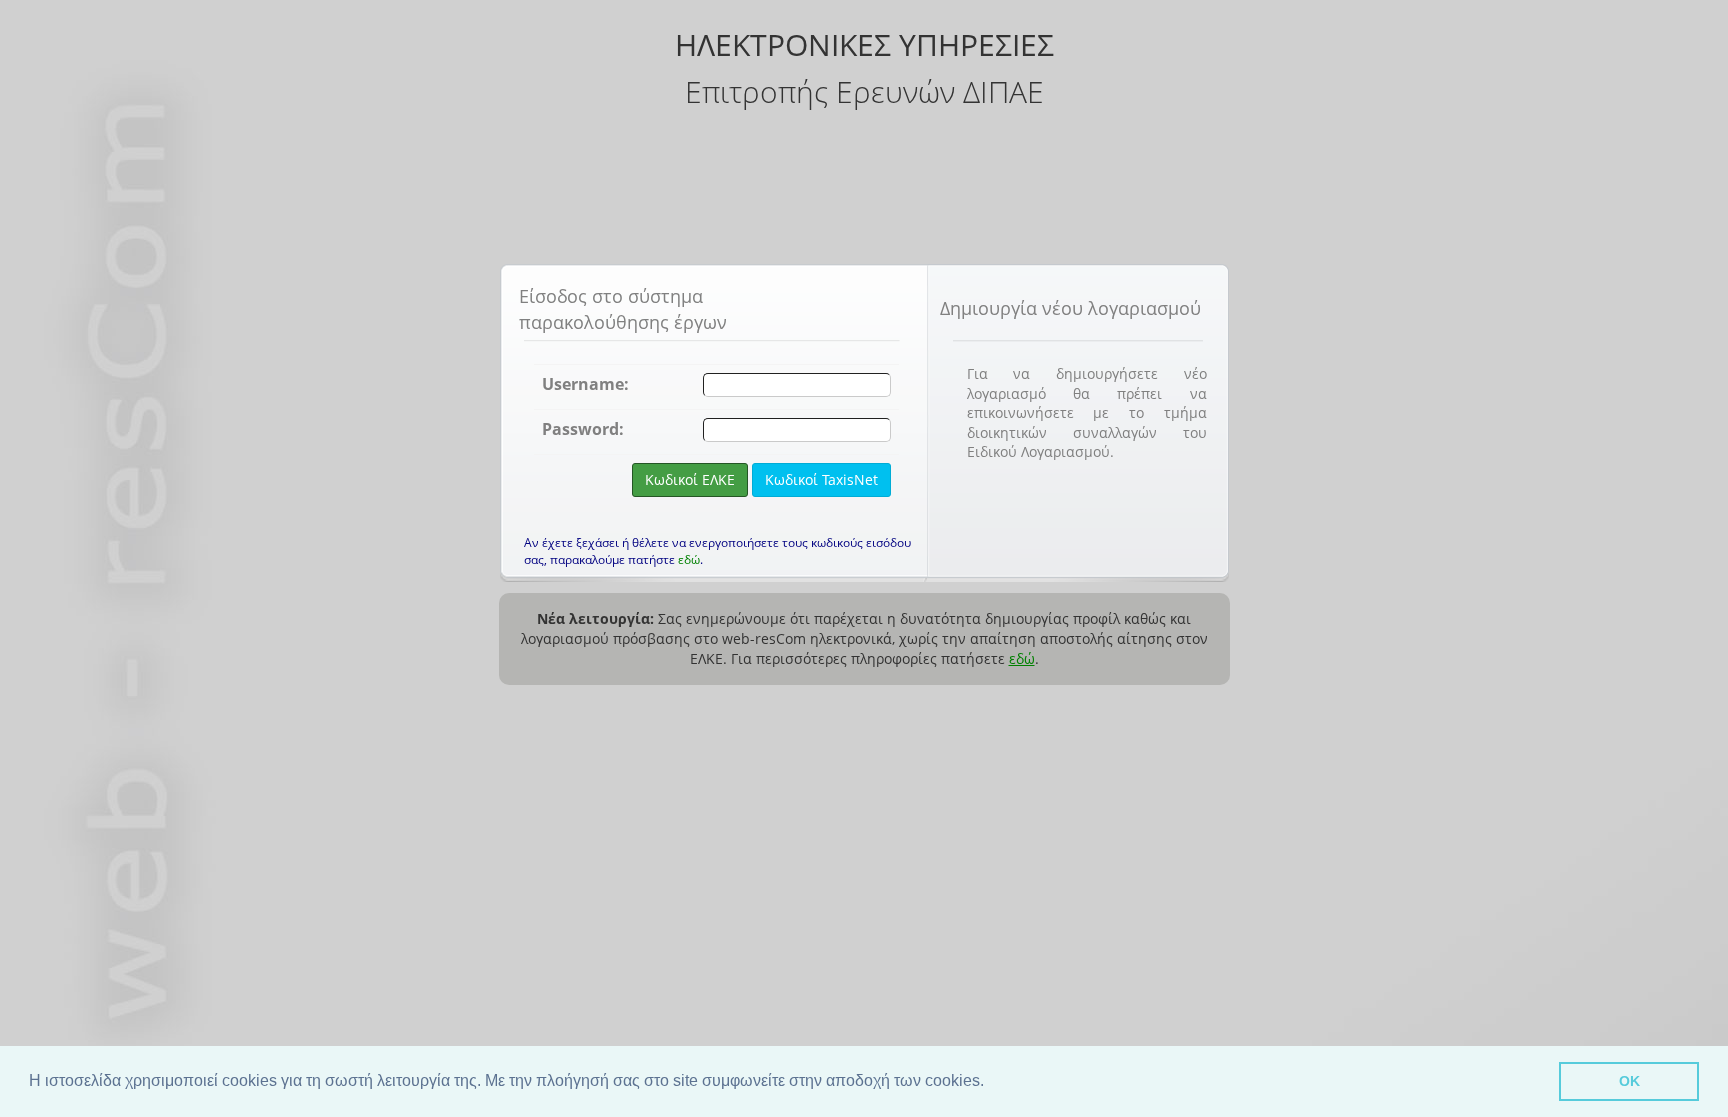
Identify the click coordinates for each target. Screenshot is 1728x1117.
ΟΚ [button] (1629, 1081)
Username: (585, 384)
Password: (583, 429)
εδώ (689, 559)
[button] (991, 1083)
